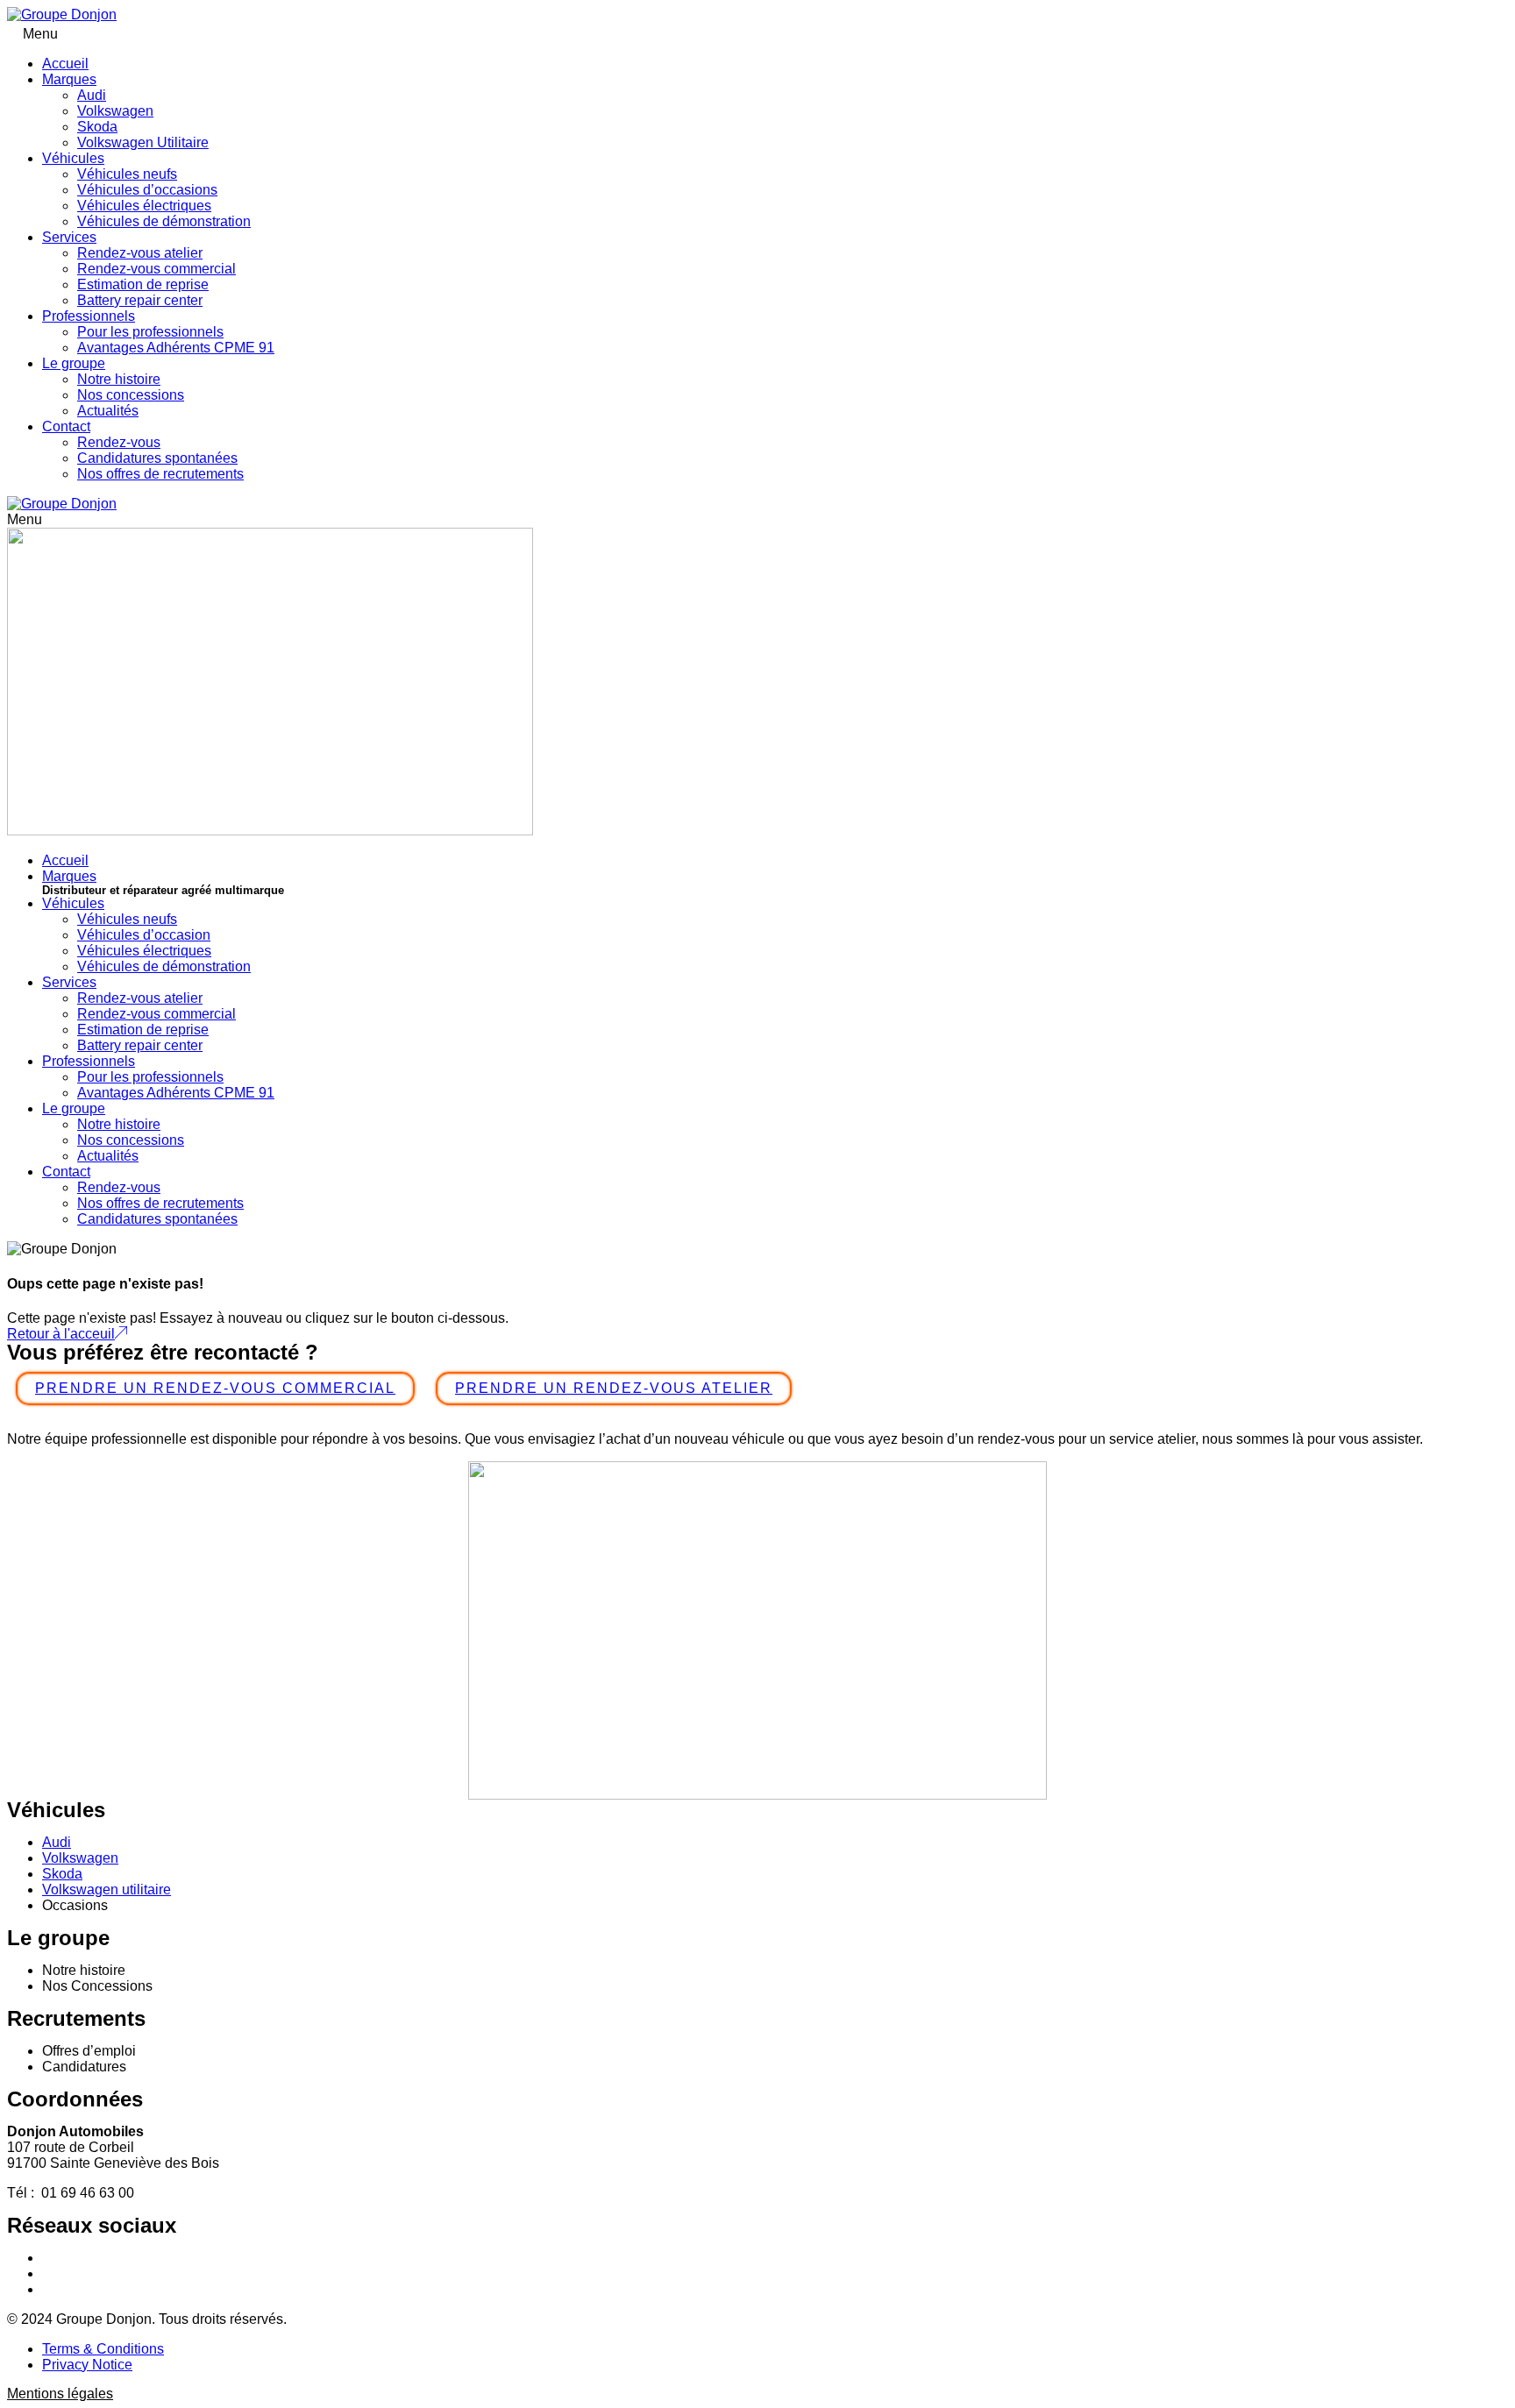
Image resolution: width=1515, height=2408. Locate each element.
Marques (69, 79)
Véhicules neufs (127, 174)
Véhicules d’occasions (147, 190)
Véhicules (73, 158)
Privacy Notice (87, 2365)
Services (69, 237)
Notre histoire (119, 379)
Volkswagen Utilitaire (143, 142)
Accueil (65, 64)
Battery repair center (140, 300)
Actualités (108, 411)
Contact (66, 426)
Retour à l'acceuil (61, 1334)
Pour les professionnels (150, 332)
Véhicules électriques (144, 206)
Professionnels (89, 316)
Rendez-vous (119, 442)
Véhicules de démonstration (164, 221)
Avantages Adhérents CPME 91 (176, 348)
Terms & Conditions (103, 2349)
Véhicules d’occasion (144, 935)
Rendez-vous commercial (156, 269)
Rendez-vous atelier (140, 253)
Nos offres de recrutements (160, 474)
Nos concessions (131, 395)
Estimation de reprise (143, 284)
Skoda (97, 127)
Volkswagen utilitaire (107, 1889)
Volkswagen (115, 111)
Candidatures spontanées (157, 458)
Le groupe (74, 363)
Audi (92, 95)
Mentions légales (60, 2394)
